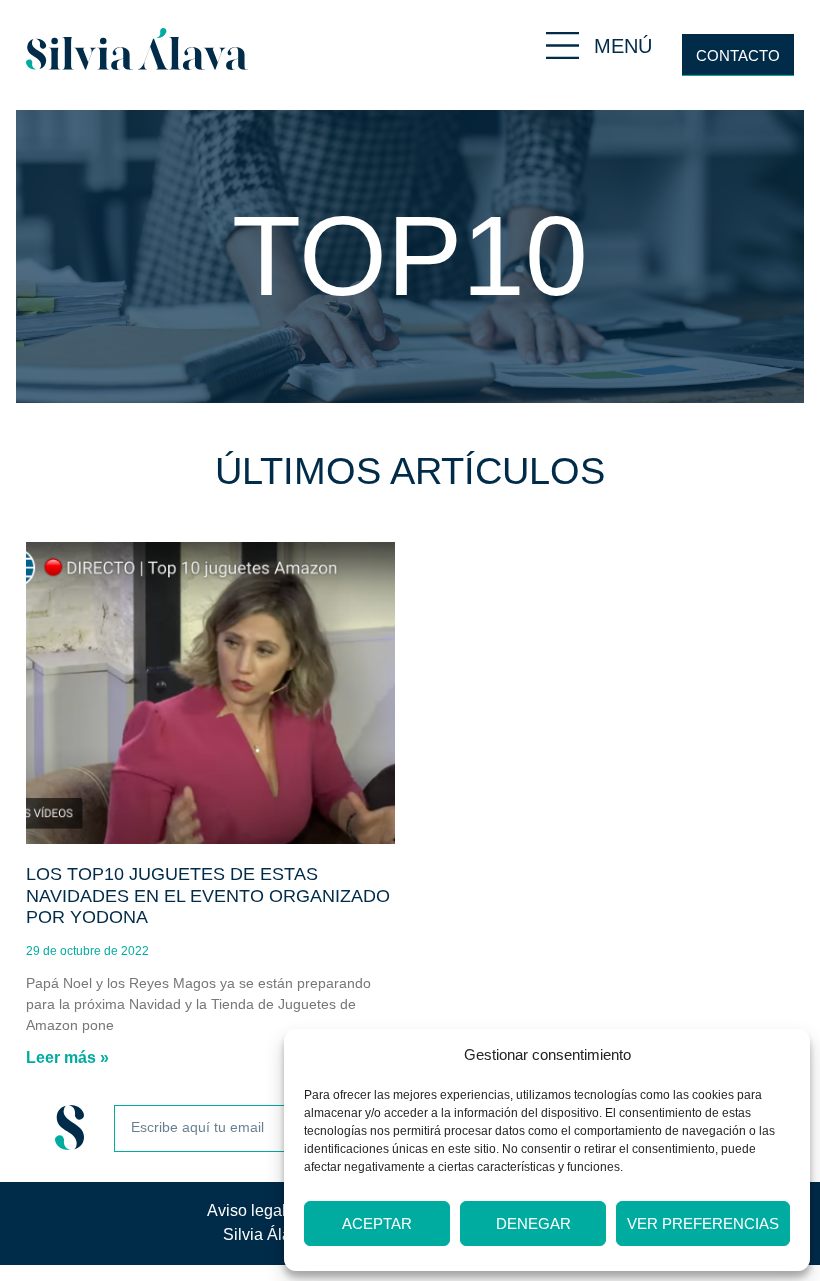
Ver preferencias (703, 1223)
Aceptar (377, 1223)
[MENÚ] (562, 45)
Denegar (533, 1223)
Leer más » (67, 1057)
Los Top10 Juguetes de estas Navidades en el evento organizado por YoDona (208, 895)
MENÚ (623, 46)
